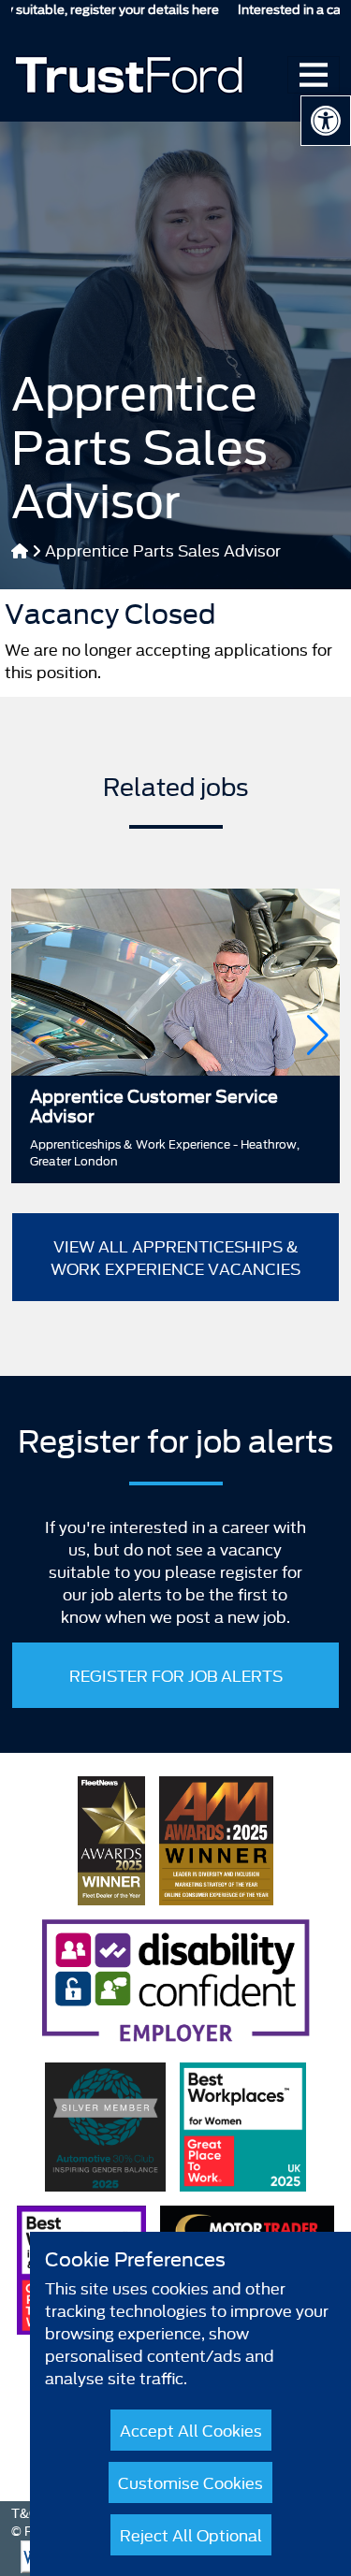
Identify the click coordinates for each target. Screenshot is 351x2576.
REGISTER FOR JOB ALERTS (176, 1675)
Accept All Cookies (191, 2430)
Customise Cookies (190, 2482)
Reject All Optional (191, 2534)
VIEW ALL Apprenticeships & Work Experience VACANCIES (175, 1257)
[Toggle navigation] (314, 75)
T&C (25, 2512)
